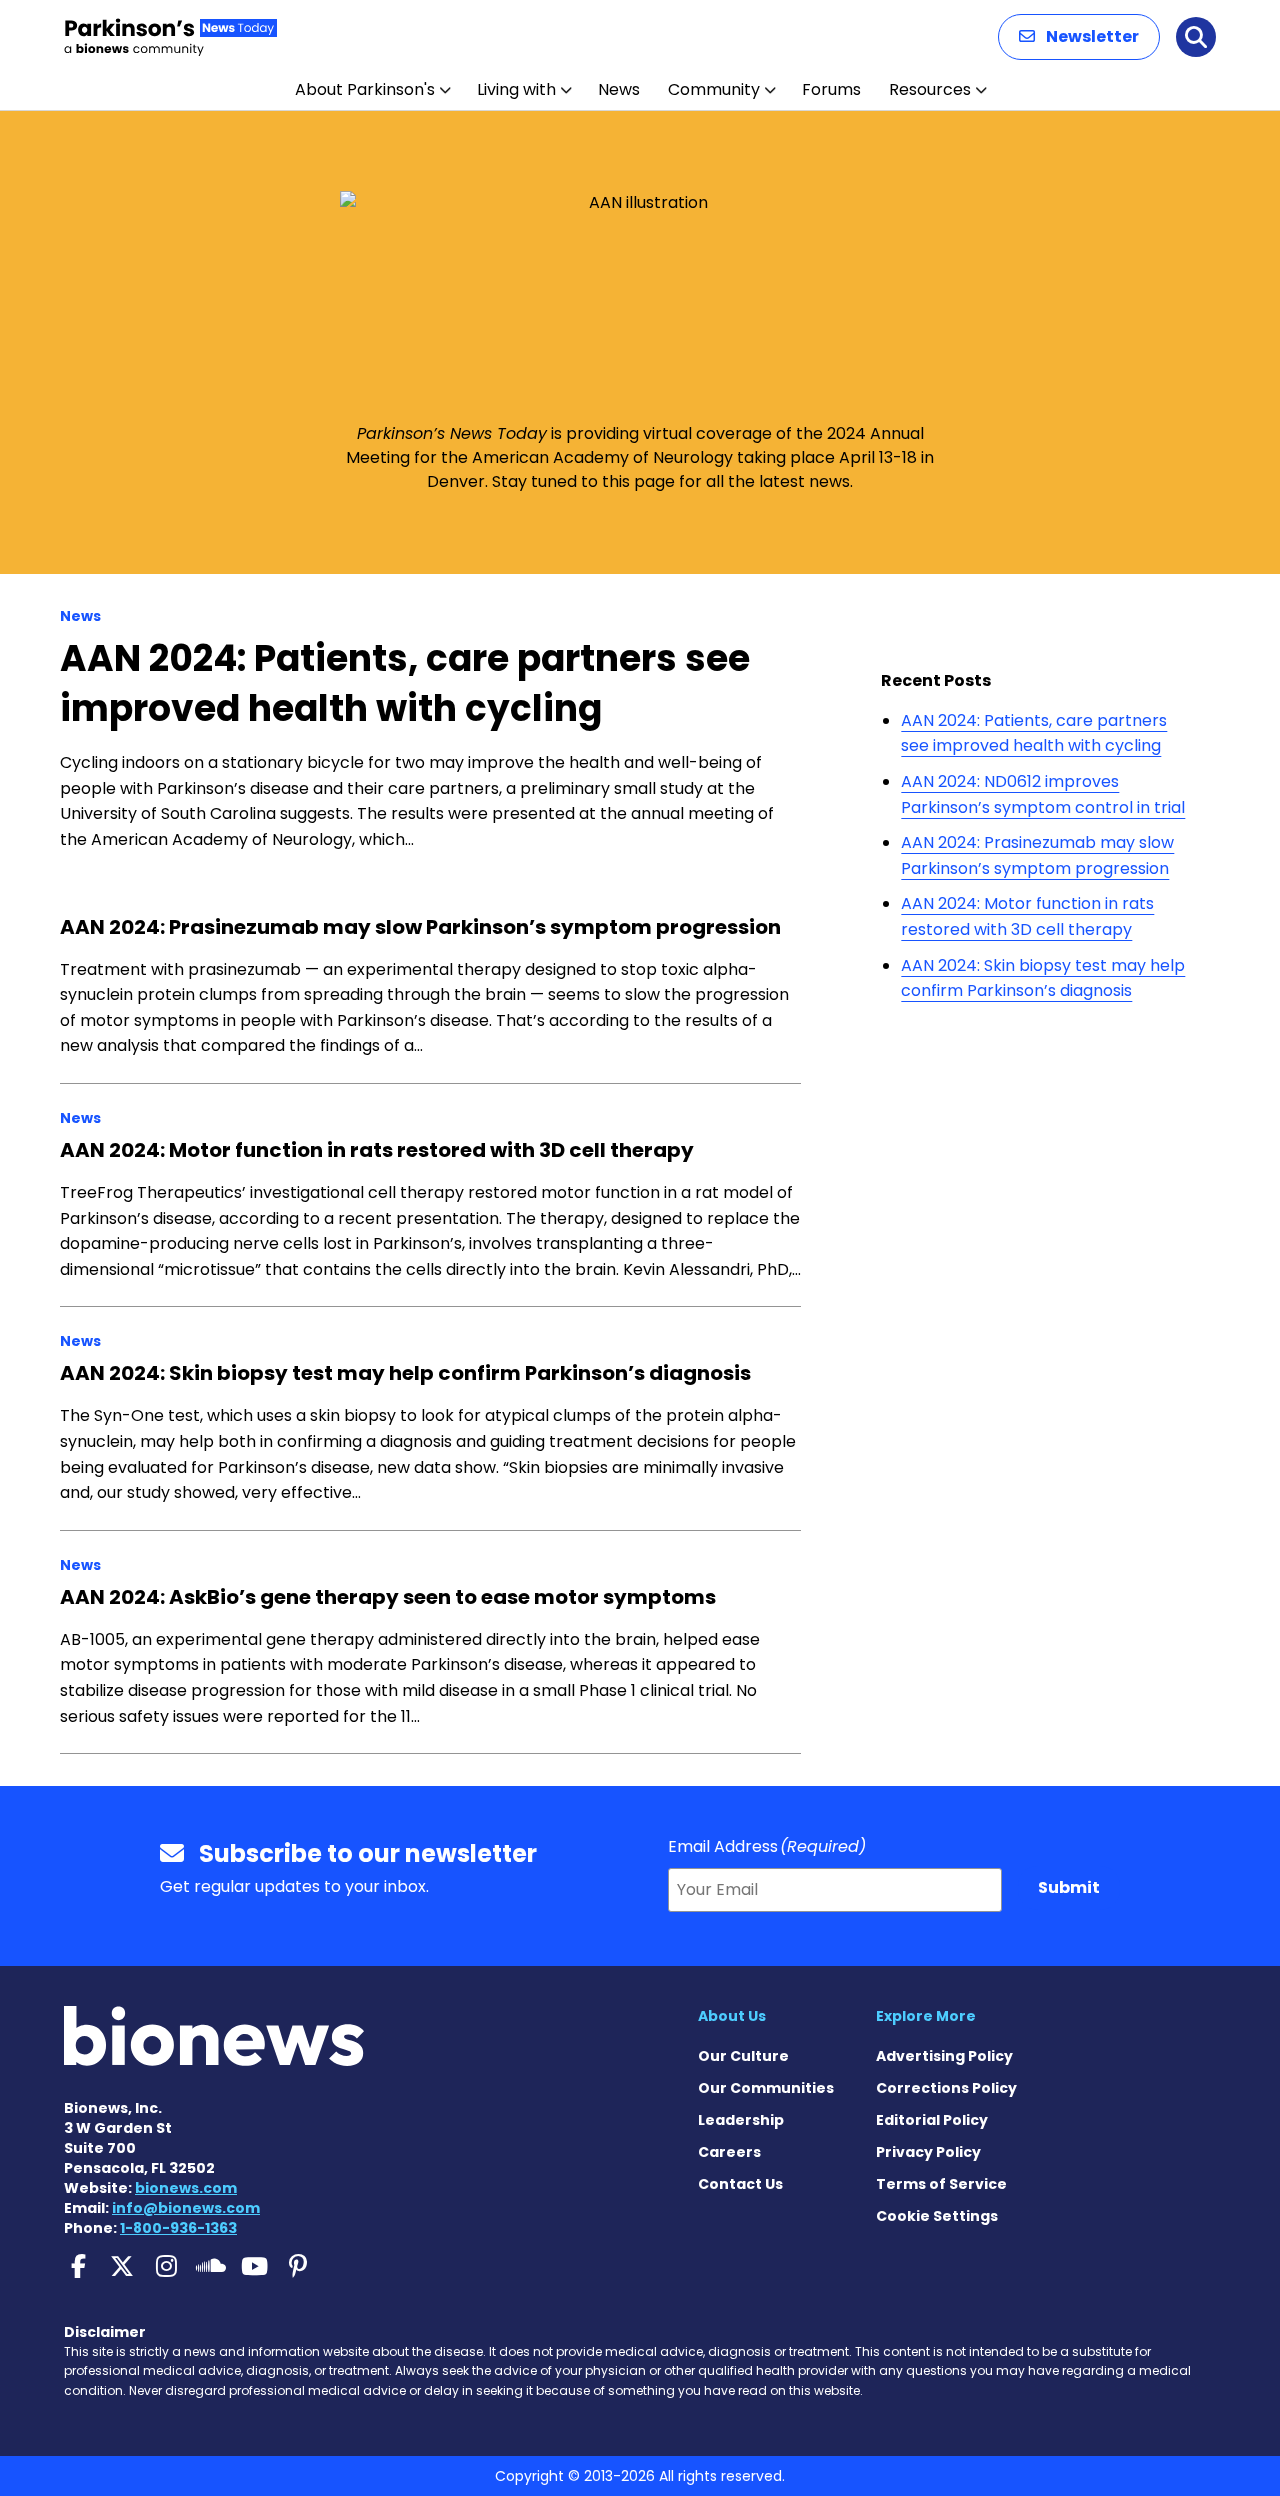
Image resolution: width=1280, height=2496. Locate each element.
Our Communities (766, 2088)
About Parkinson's (365, 89)
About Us (732, 2016)
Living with (516, 89)
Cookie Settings (937, 2216)
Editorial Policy (932, 2120)
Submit (1069, 1887)
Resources (930, 89)
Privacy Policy (928, 2152)
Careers (729, 2152)
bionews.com (186, 2188)
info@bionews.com (186, 2208)
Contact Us (740, 2184)
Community (714, 89)
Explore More (926, 2016)
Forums (831, 89)
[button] (1079, 37)
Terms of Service (941, 2184)
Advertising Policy (944, 2056)
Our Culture (743, 2056)
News (619, 89)
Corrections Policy (946, 2088)
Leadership (741, 2120)
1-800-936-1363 (178, 2228)
